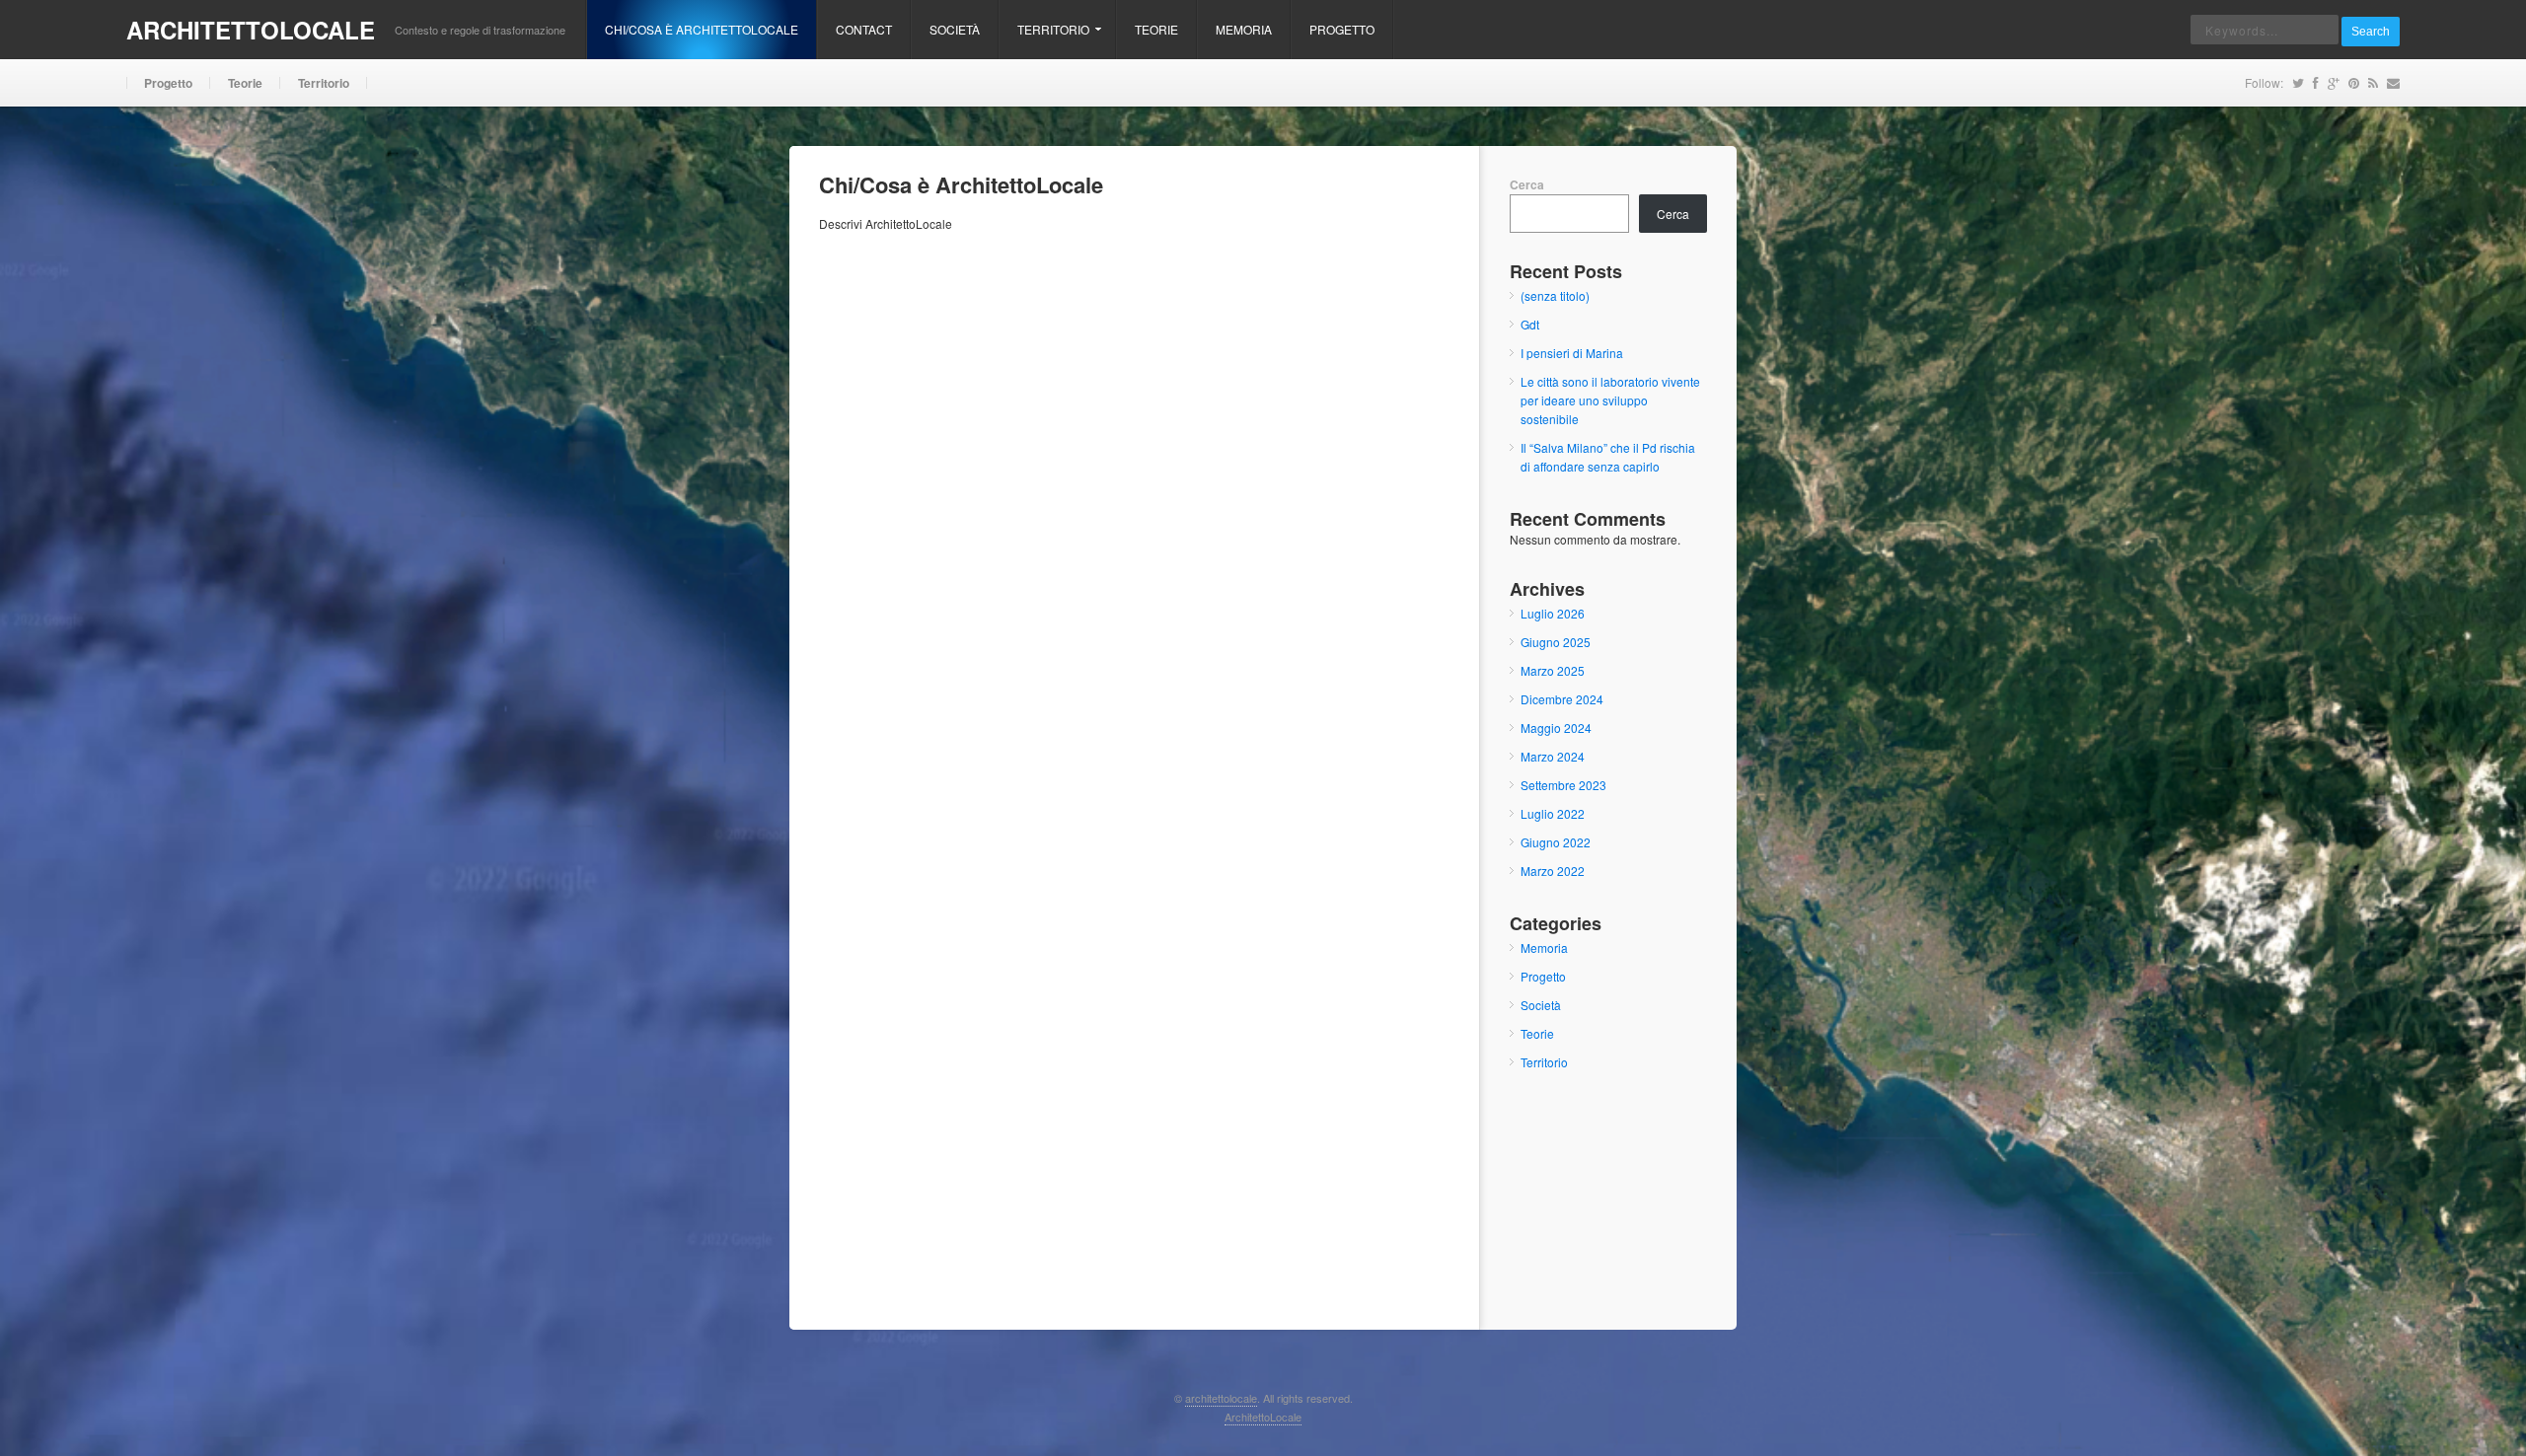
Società (955, 29)
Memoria (1244, 29)
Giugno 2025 (1556, 642)
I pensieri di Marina (1572, 353)
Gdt (1530, 324)
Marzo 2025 (1553, 670)
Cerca (1527, 184)
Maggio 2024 (1556, 728)
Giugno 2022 (1556, 842)
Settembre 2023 (1563, 785)
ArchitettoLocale (1263, 1417)
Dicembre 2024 (1562, 699)
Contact (864, 29)
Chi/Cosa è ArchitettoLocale (702, 29)
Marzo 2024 (1553, 756)
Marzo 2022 (1553, 871)
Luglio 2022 (1553, 813)
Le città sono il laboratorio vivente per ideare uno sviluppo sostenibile (1610, 400)
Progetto (1342, 29)
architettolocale (251, 30)
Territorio (1044, 40)
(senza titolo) (1555, 295)
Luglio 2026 (1553, 613)
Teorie (1156, 29)
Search (2371, 32)
